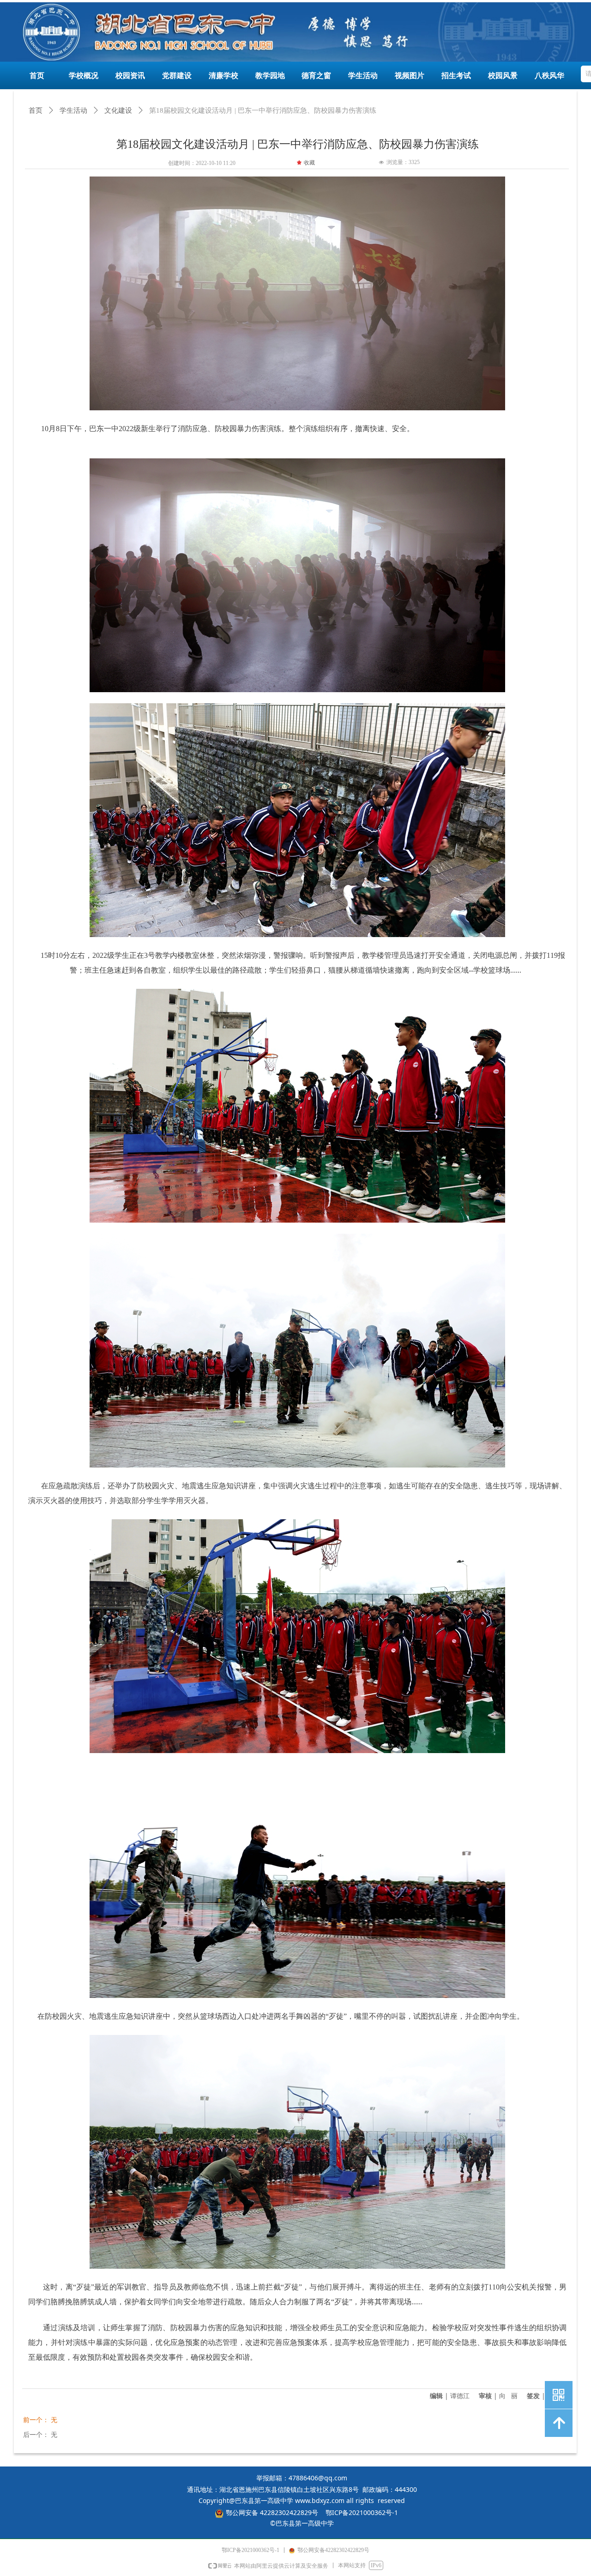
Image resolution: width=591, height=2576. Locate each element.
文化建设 (118, 110)
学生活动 (73, 110)
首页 (36, 110)
